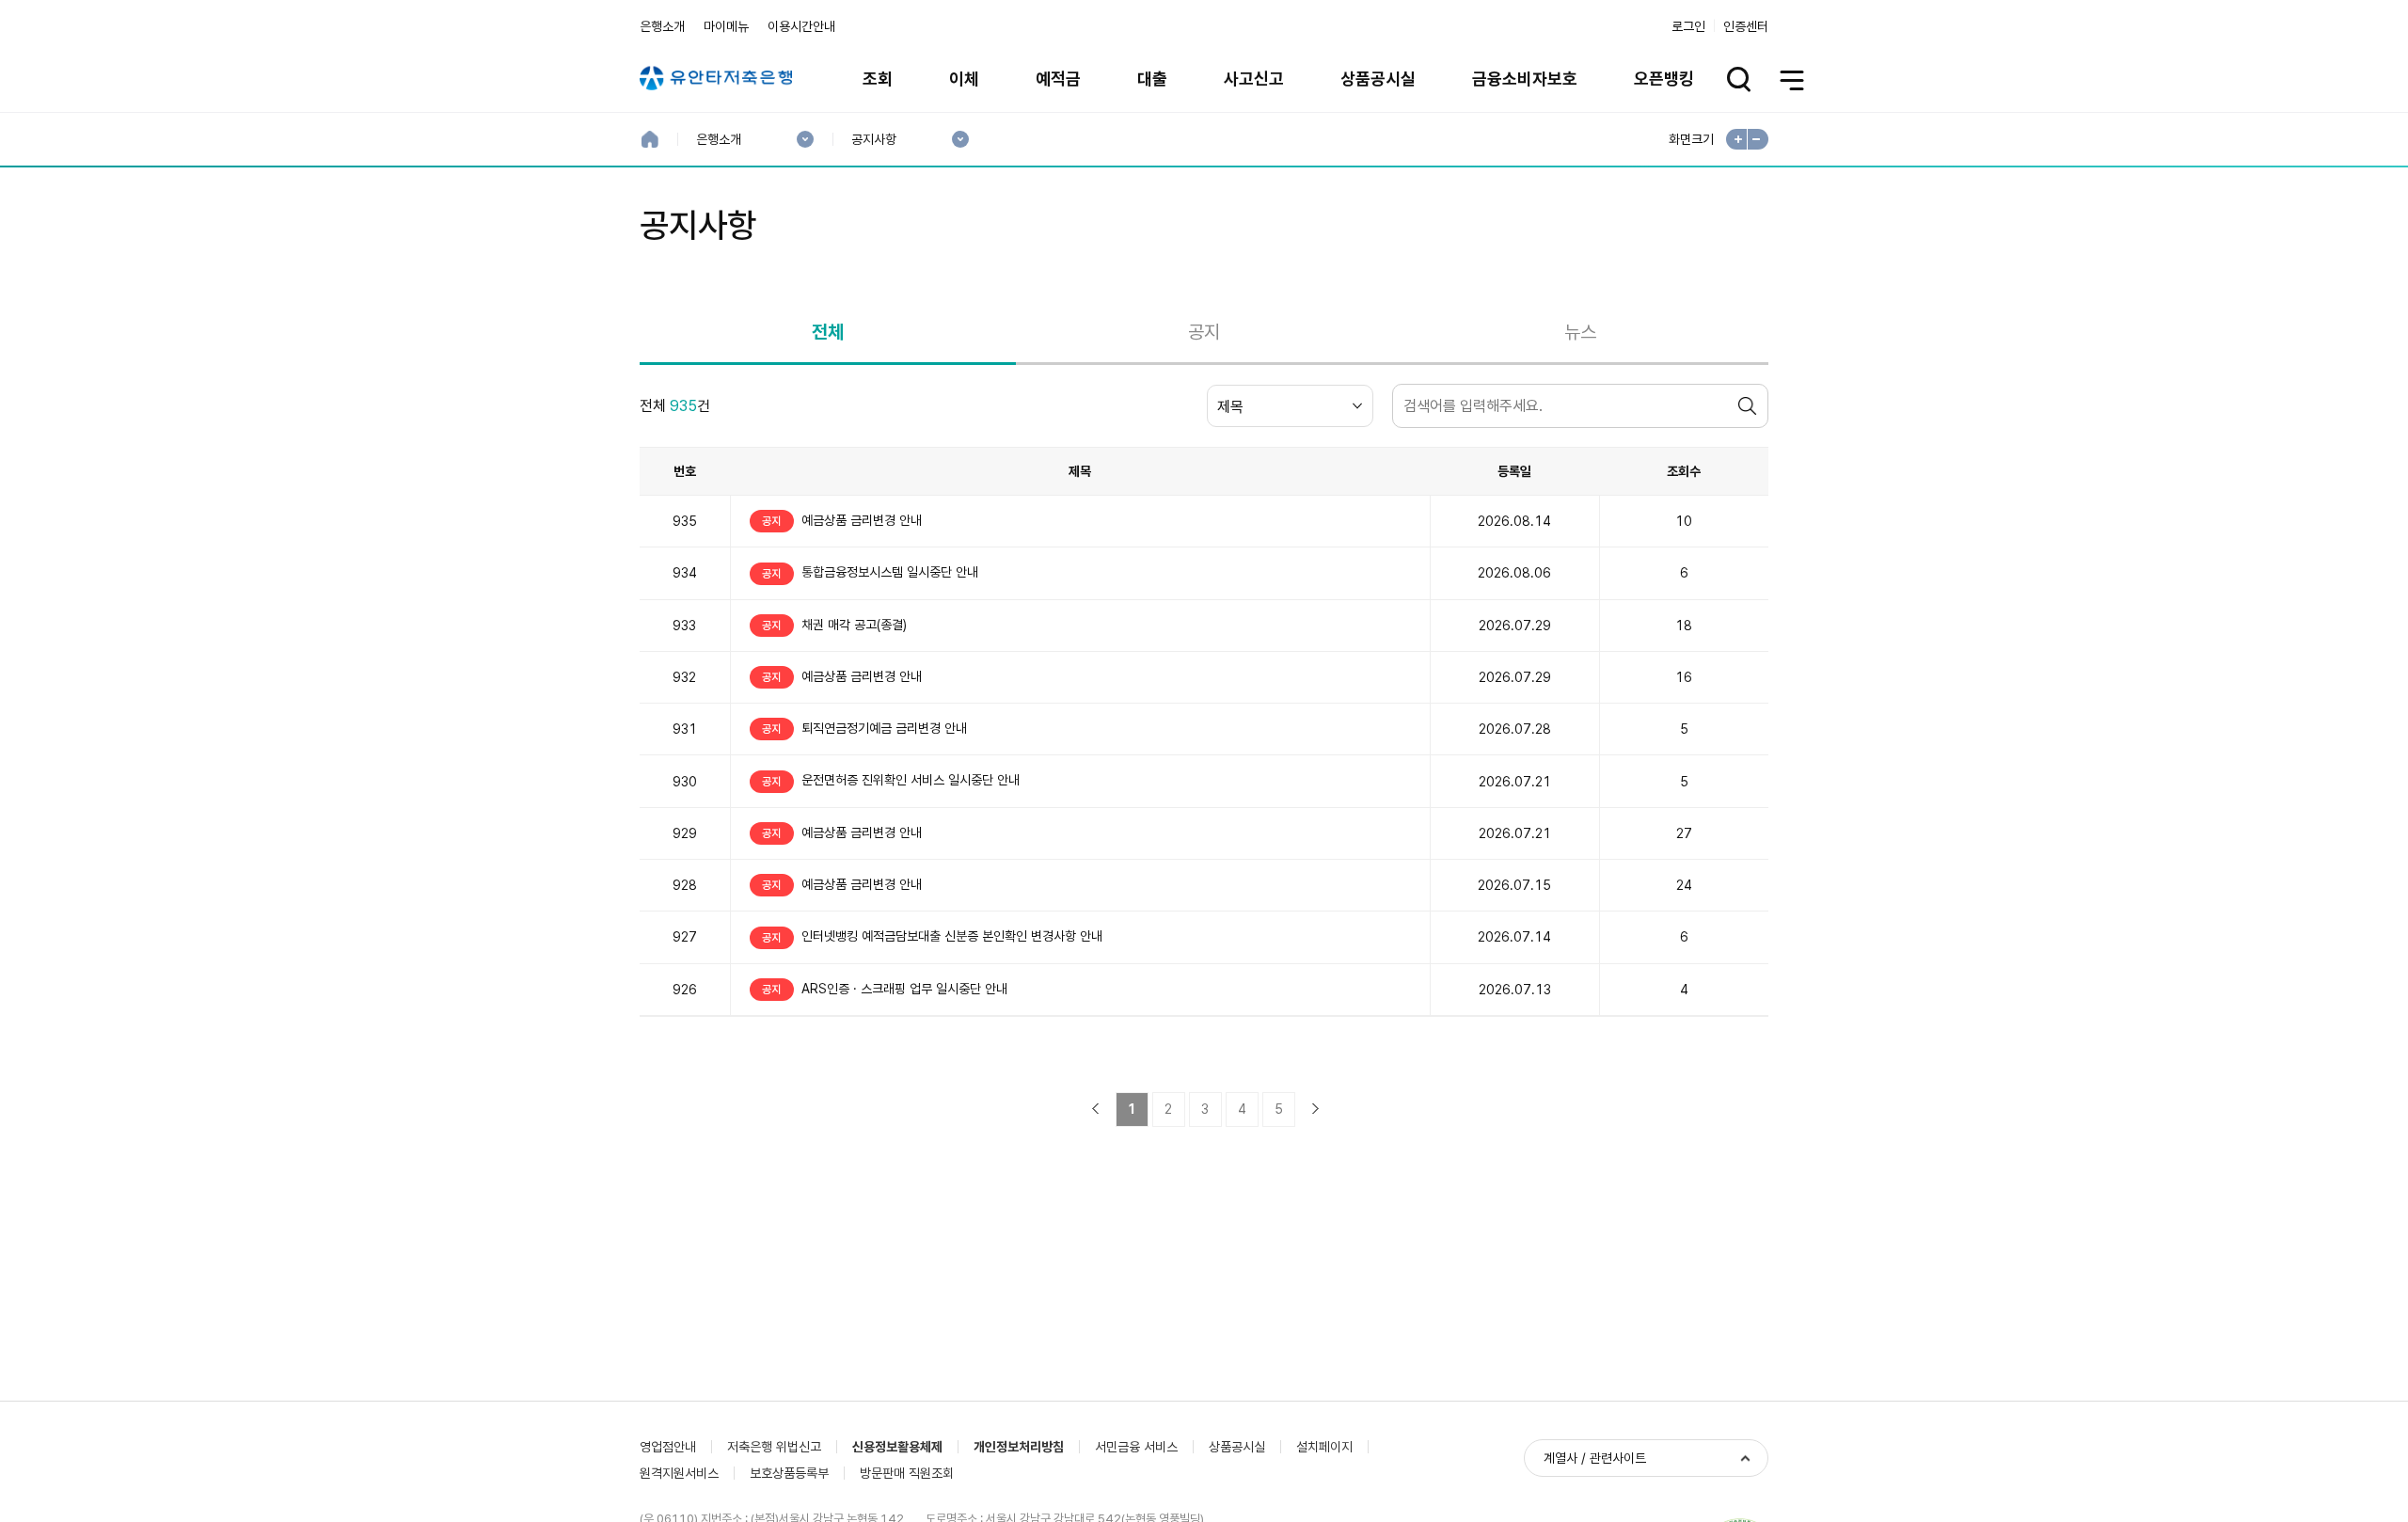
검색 (1750, 406)
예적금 (1058, 79)
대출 (1152, 79)
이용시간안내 (801, 26)
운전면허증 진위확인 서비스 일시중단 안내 (891, 780)
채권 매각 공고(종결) (834, 625)
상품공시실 (1378, 79)
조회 (878, 79)
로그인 (1688, 26)
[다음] (1315, 1109)
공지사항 (873, 140)
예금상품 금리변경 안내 (842, 520)
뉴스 (1580, 332)
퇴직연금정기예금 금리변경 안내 (864, 728)
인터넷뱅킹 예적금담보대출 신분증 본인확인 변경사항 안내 (932, 936)
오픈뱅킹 (1664, 79)
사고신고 (1254, 79)
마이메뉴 (726, 26)
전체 (828, 332)
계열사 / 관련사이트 (1595, 1458)
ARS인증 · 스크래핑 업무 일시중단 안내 (885, 989)
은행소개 (662, 26)
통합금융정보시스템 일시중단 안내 (870, 572)
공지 (1204, 332)
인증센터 (1746, 26)
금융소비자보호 (1525, 79)
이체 (964, 79)
